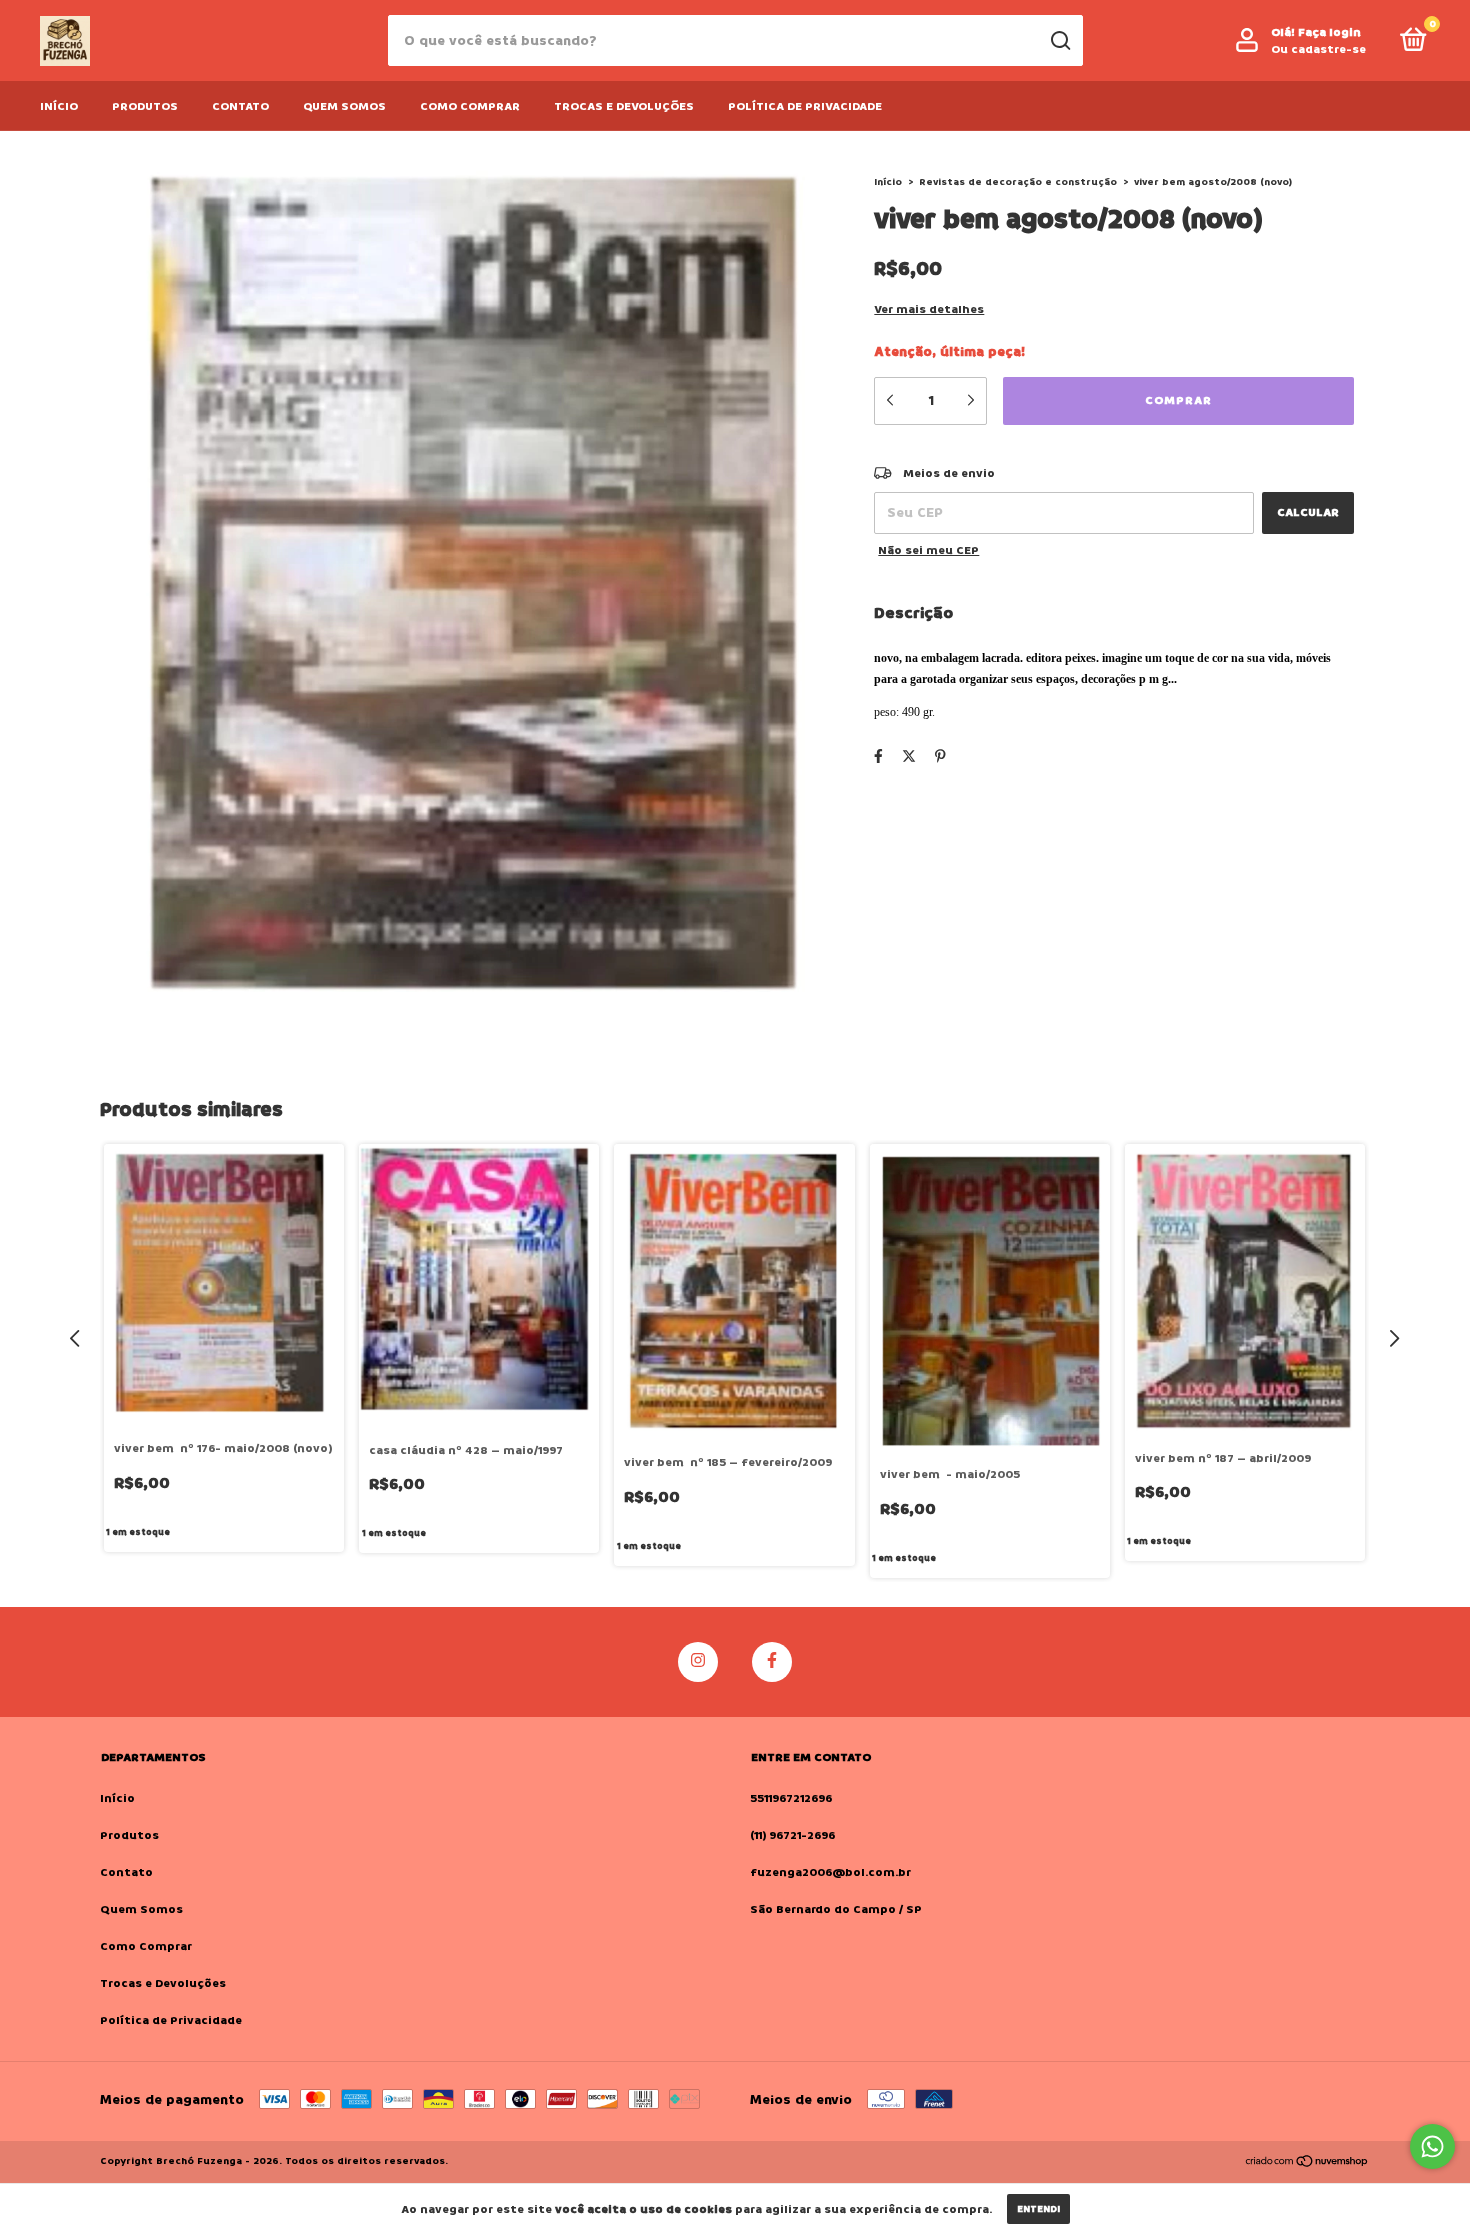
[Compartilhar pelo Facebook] (878, 756)
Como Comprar (470, 106)
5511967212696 (791, 1798)
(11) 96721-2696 (792, 1835)
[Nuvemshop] (1307, 2163)
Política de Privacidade (805, 106)
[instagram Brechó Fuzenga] (698, 1662)
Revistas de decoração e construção (1018, 182)
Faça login (1329, 32)
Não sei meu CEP (928, 550)
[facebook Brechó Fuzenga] (772, 1662)
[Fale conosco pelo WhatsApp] (1432, 2146)
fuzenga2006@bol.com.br (830, 1872)
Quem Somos (344, 106)
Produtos (145, 106)
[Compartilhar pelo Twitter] (909, 756)
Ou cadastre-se (1318, 49)
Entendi (1038, 2209)
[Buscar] (1059, 41)
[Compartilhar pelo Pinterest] (940, 756)
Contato (240, 106)
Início (59, 106)
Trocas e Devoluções (624, 106)
